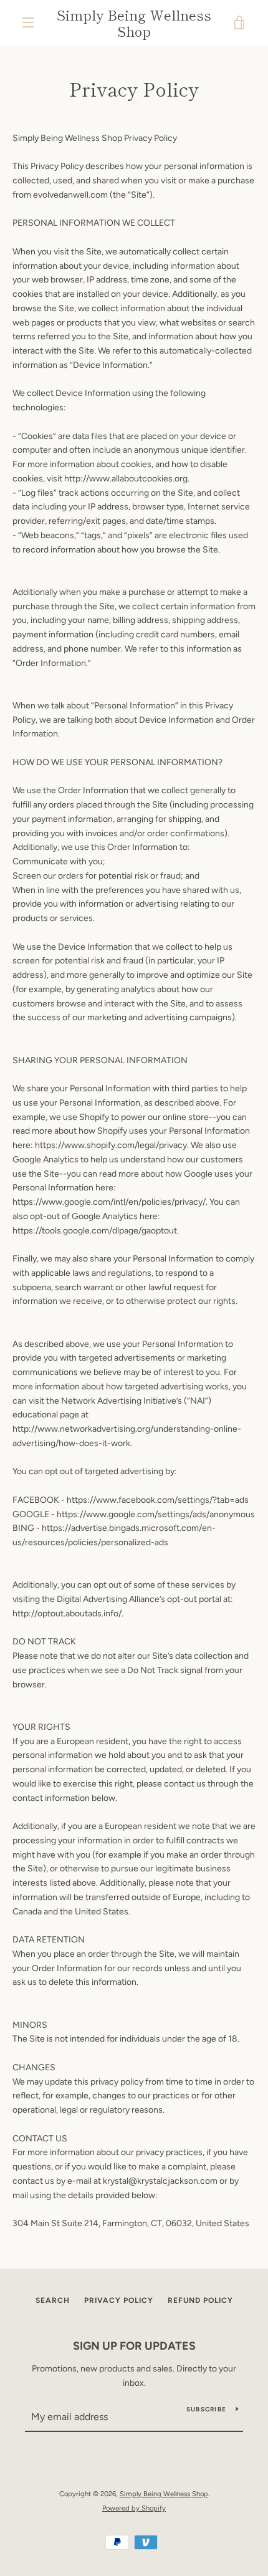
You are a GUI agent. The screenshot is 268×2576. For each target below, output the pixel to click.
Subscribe (206, 2409)
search (53, 2300)
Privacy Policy (119, 2300)
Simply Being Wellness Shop (134, 23)
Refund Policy (200, 2300)
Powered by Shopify (134, 2508)
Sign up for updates (134, 2346)
